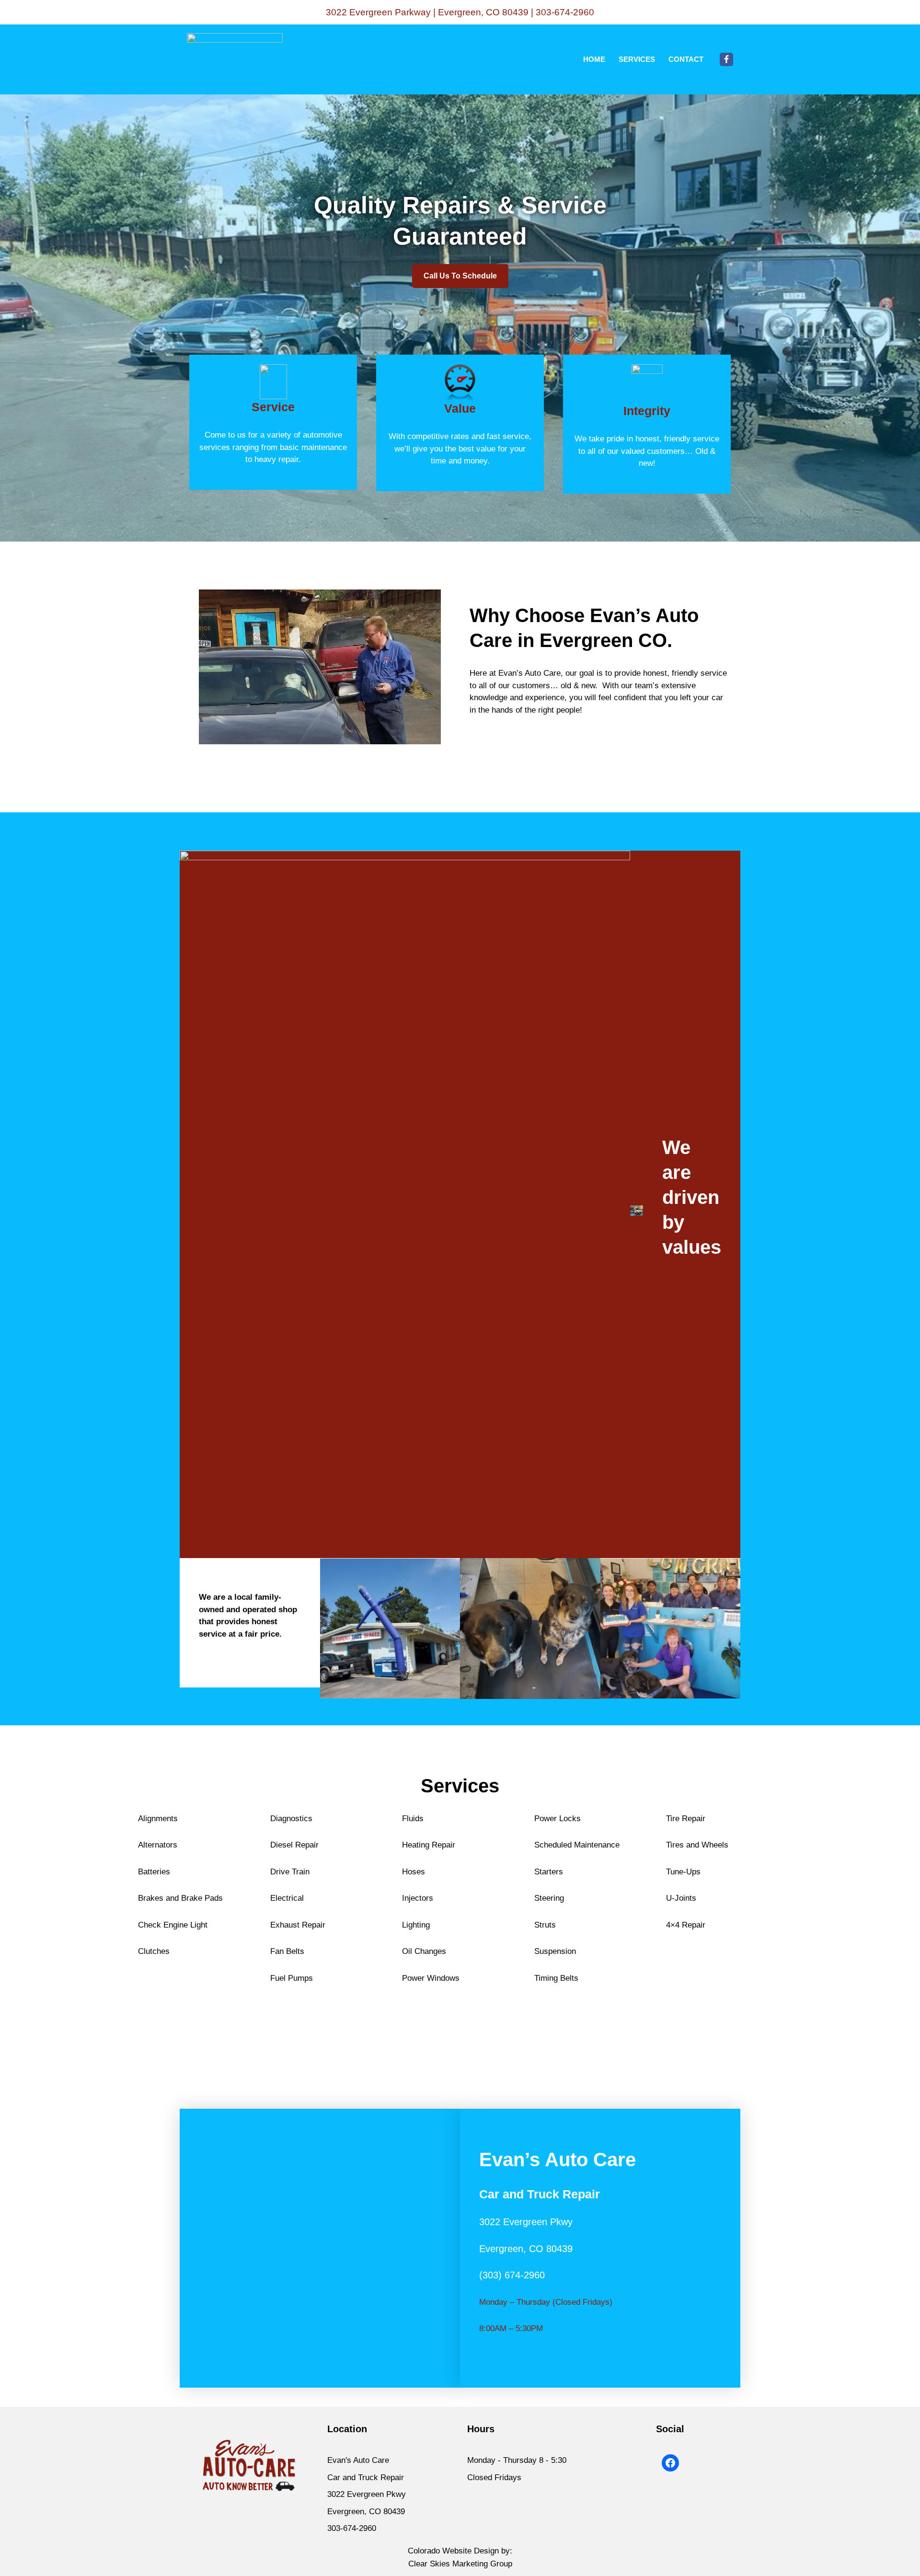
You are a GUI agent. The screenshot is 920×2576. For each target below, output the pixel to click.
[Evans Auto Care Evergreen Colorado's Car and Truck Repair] (235, 59)
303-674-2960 (565, 12)
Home (594, 59)
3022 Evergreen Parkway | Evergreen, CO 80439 (427, 12)
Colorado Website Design (453, 2551)
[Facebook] (726, 59)
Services (637, 59)
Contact (686, 59)
